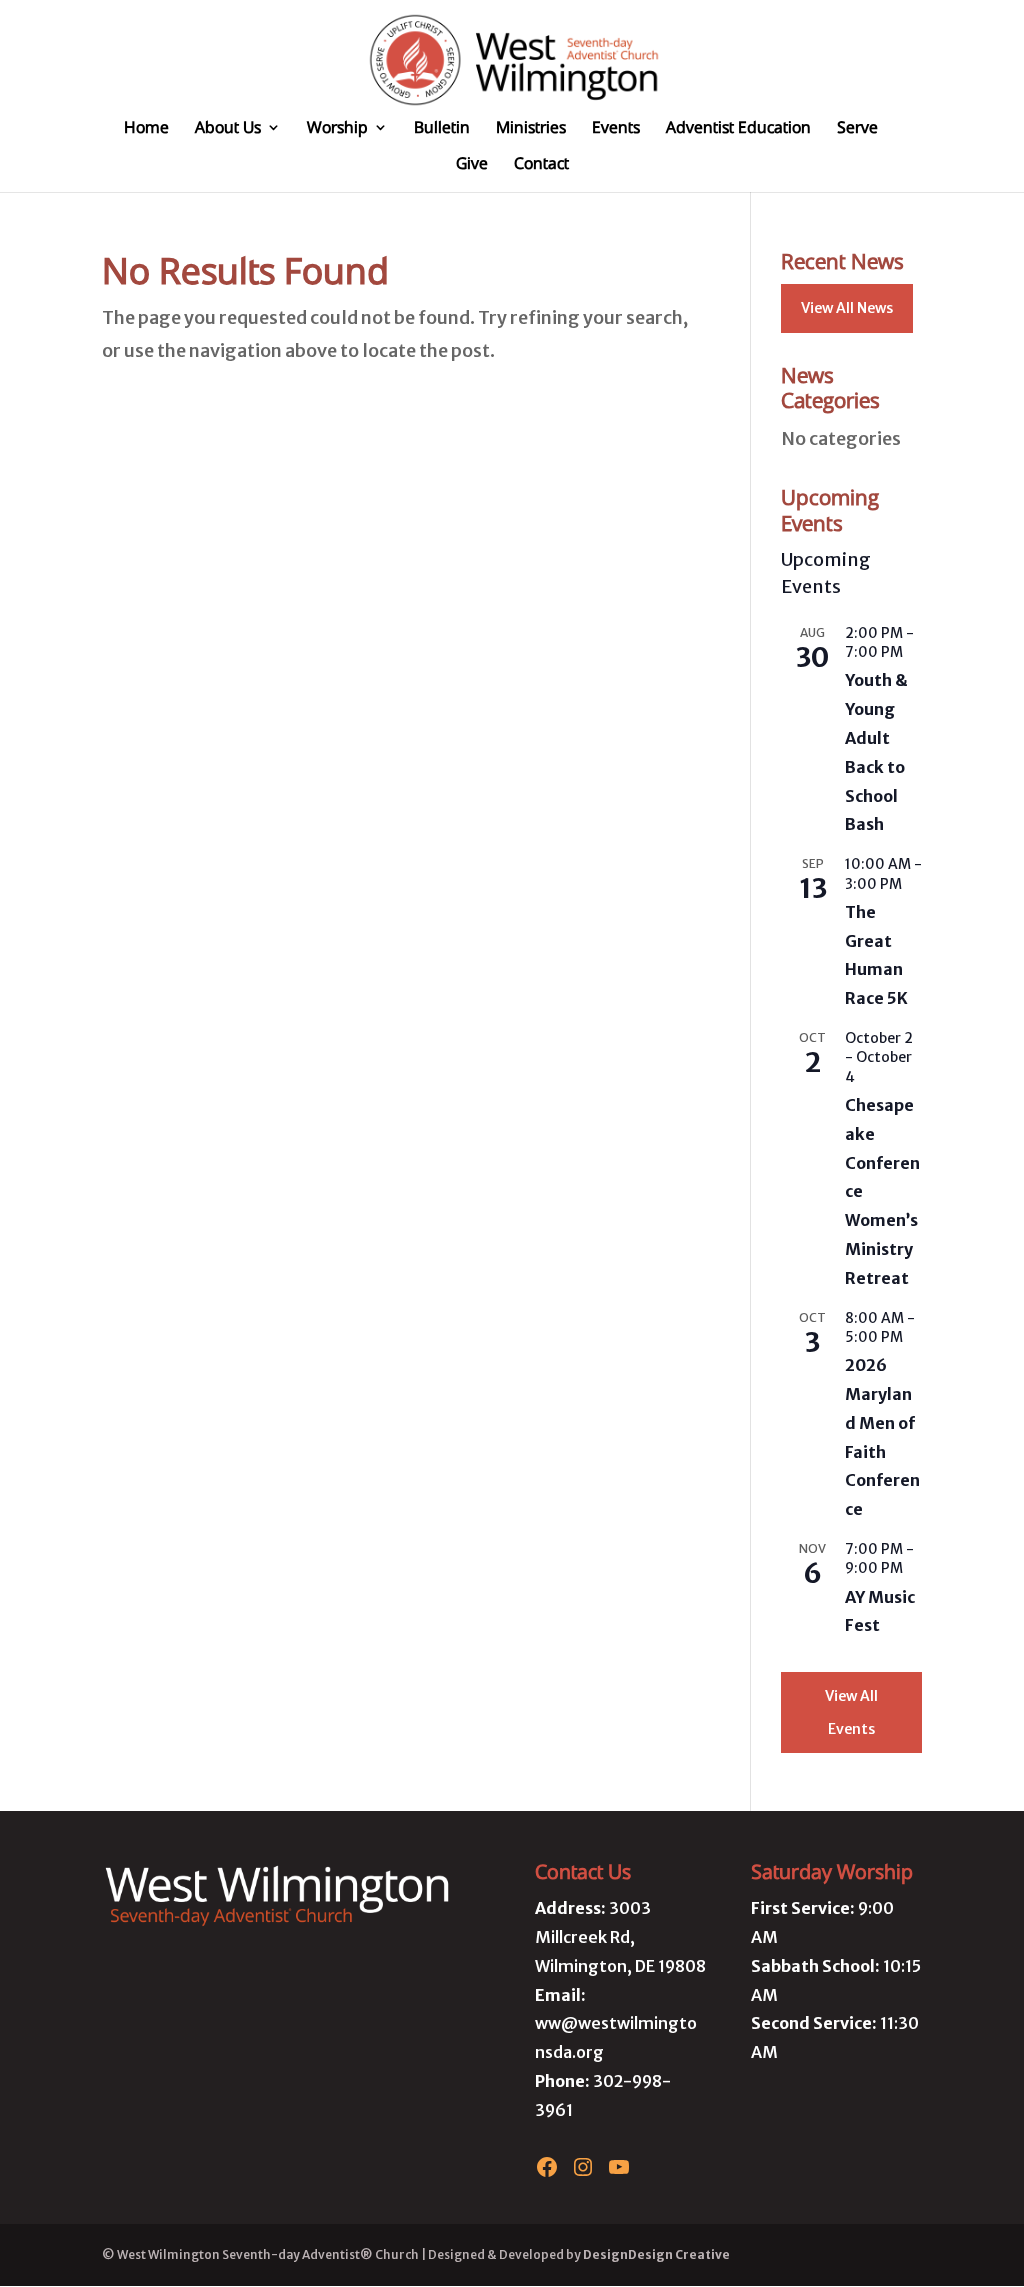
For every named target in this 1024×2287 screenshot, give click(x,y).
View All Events (851, 1712)
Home (146, 129)
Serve (857, 129)
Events (616, 129)
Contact (541, 165)
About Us (228, 129)
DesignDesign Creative (656, 2254)
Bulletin (442, 129)
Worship (337, 129)
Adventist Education (738, 129)
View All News (847, 308)
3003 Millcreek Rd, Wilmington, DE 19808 (620, 1937)
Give (472, 165)
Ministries (531, 129)
